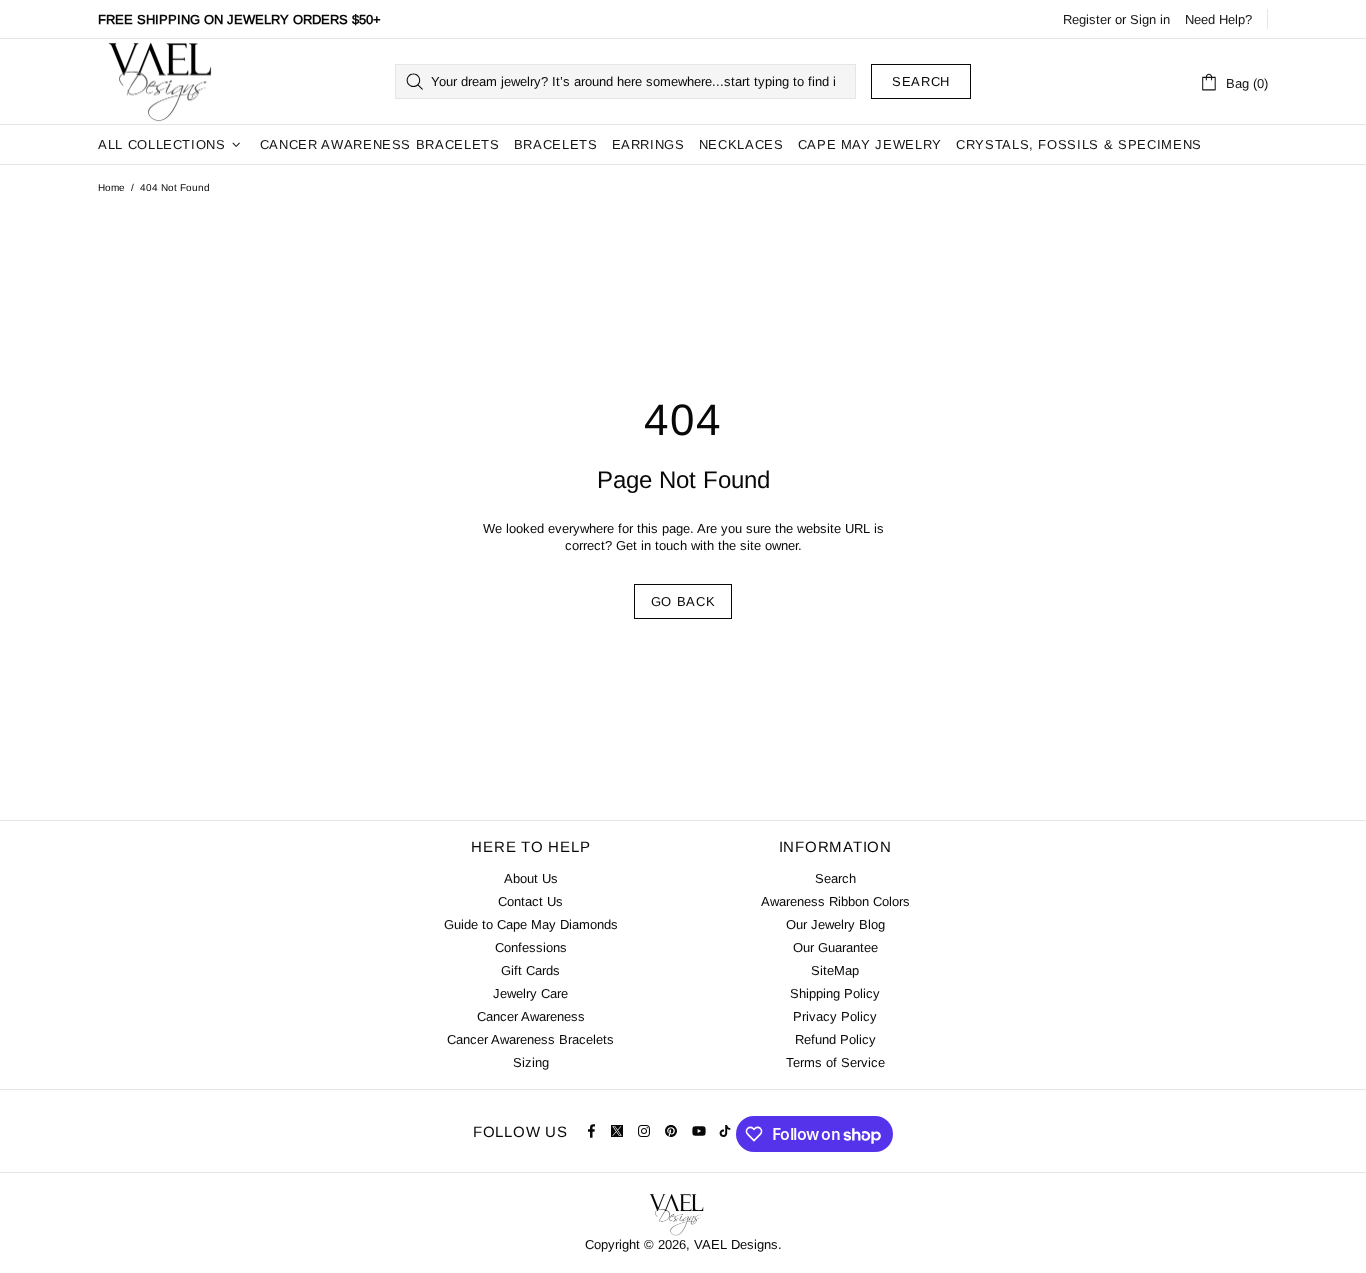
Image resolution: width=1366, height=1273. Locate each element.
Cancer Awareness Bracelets (530, 1039)
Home (111, 187)
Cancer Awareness (531, 1016)
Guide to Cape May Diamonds (531, 924)
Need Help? (1218, 19)
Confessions (531, 947)
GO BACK (683, 601)
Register (1087, 19)
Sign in (1150, 19)
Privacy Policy (835, 1016)
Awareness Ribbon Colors (835, 901)
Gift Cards (530, 970)
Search (921, 81)
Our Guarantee (835, 947)
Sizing (531, 1062)
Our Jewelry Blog (835, 924)
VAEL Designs (159, 81)
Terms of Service (835, 1062)
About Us (531, 878)
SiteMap (835, 970)
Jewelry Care (530, 993)
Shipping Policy (835, 993)
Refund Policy (835, 1039)
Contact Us (530, 901)
